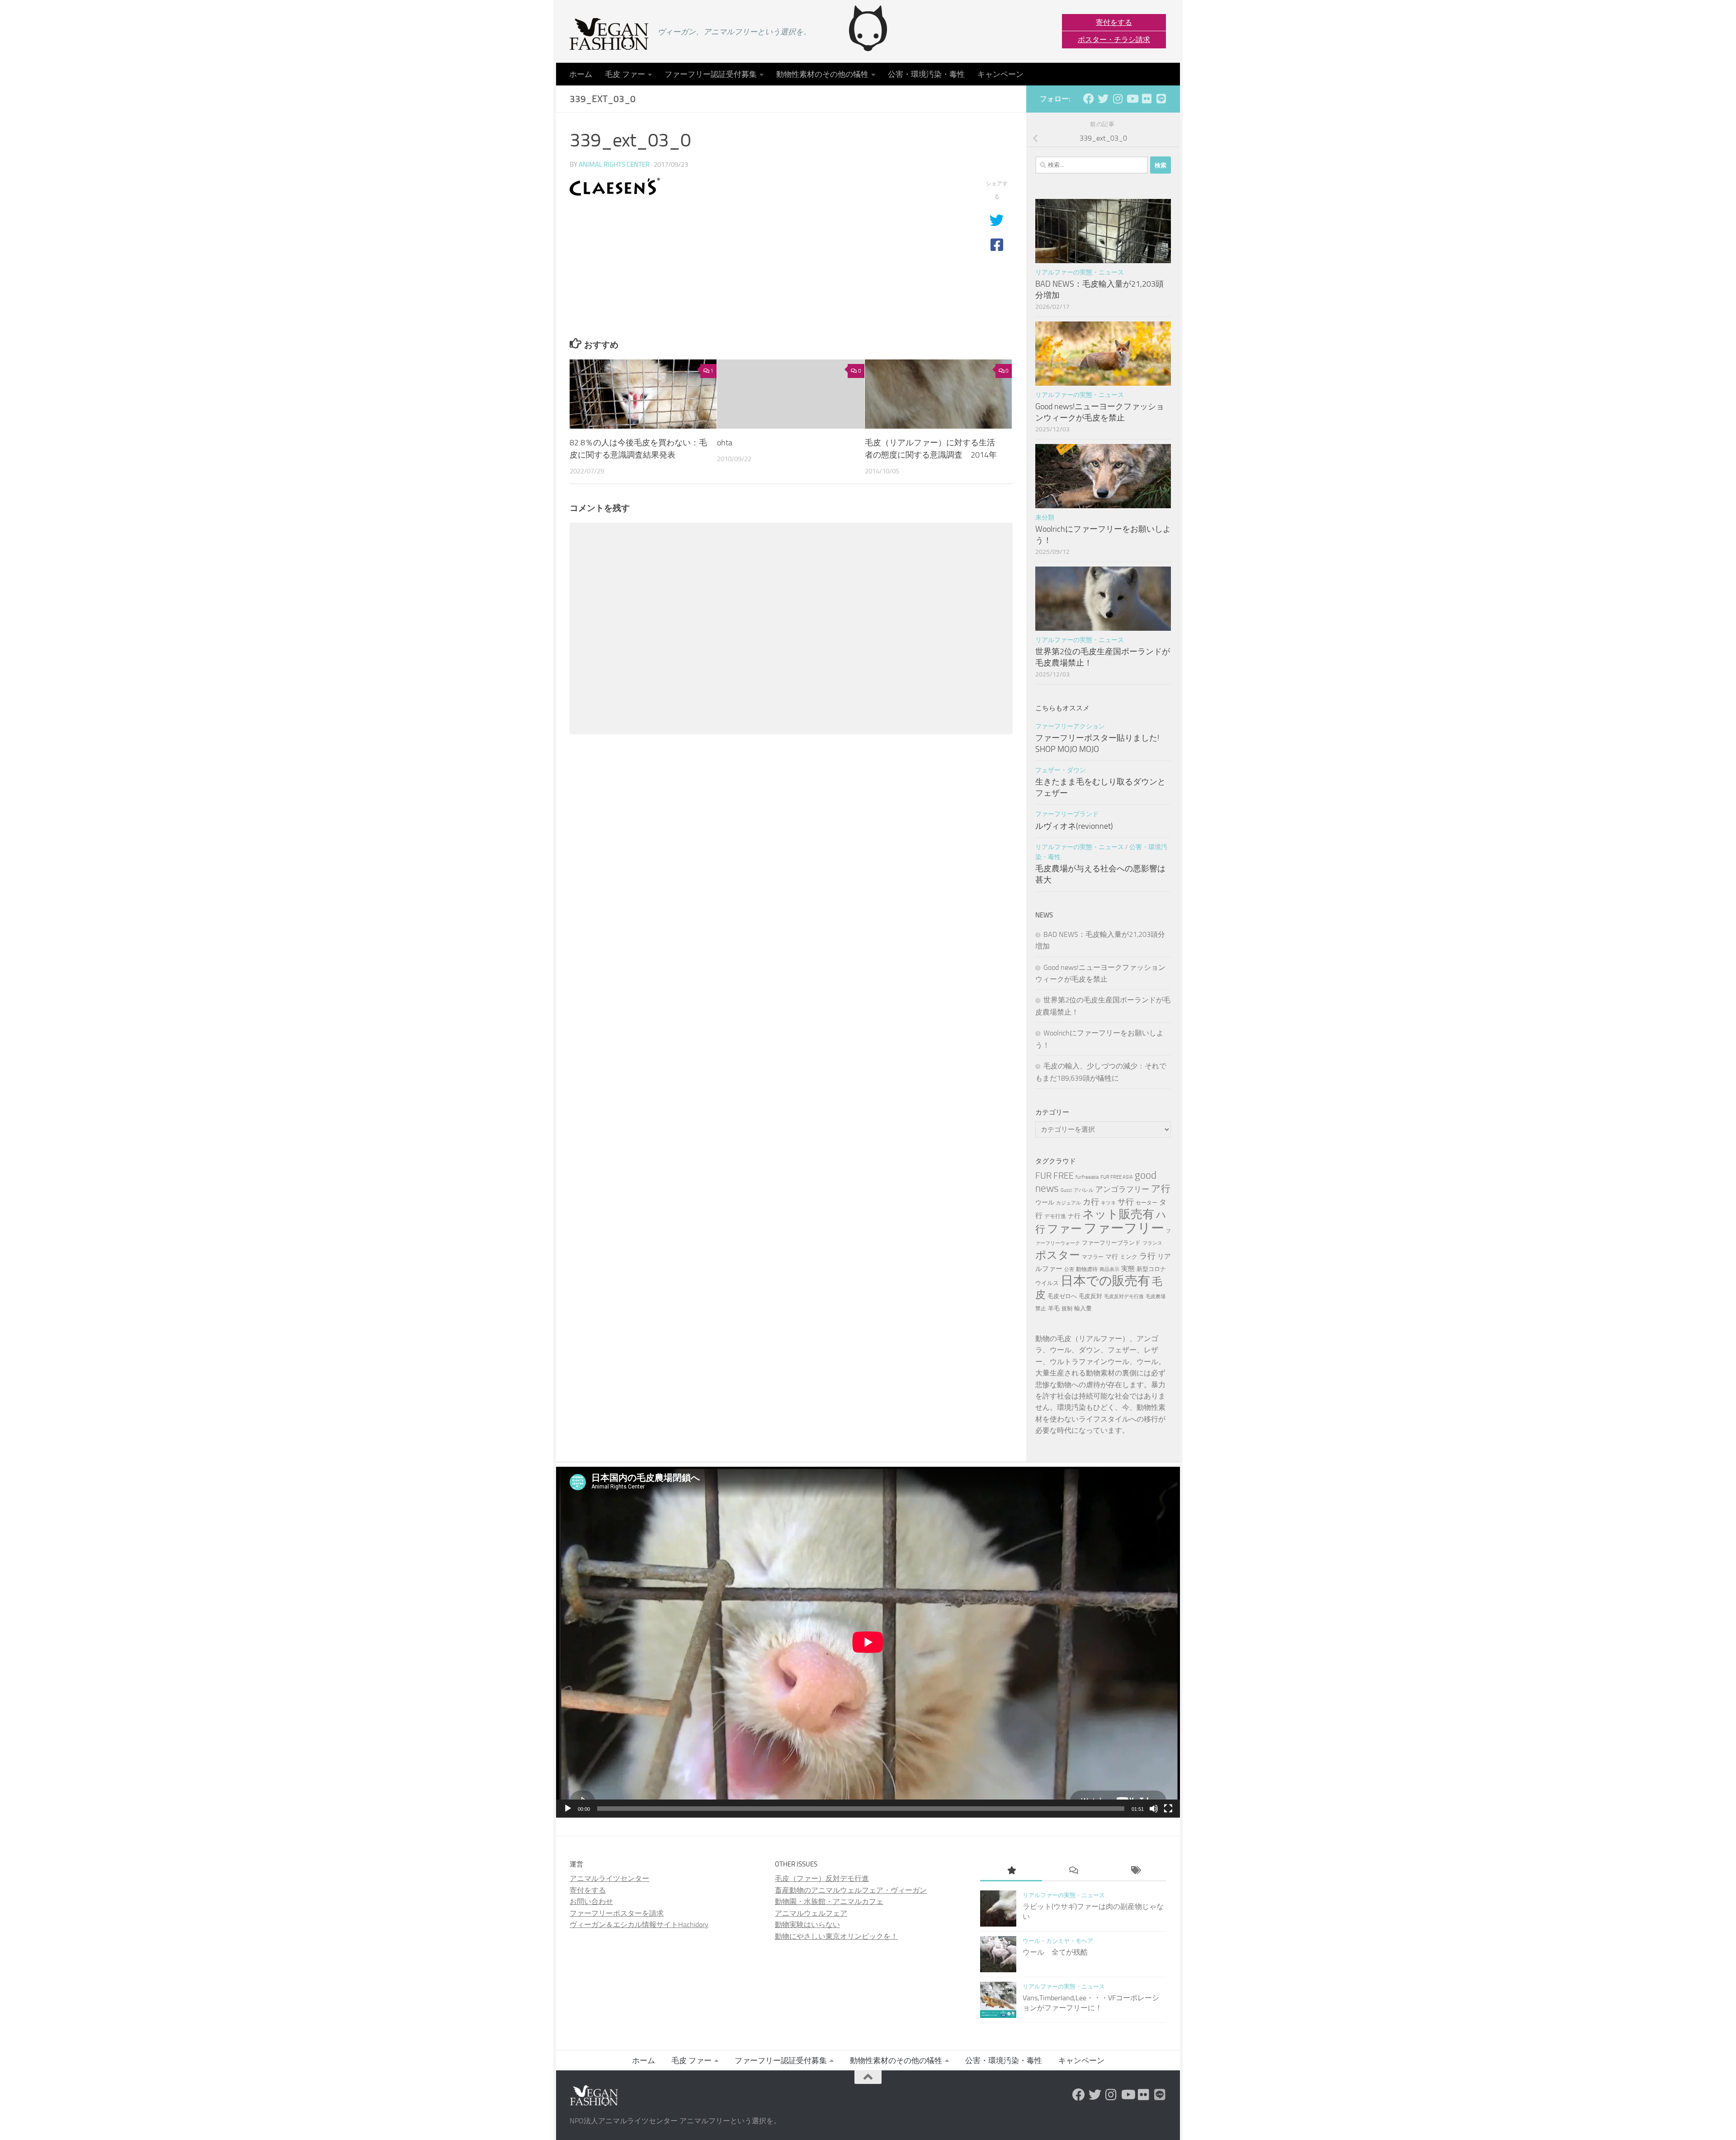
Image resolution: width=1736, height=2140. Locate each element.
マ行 (1112, 1257)
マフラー (1093, 1257)
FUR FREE (1054, 1176)
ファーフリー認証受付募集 (711, 74)
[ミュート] (1154, 1809)
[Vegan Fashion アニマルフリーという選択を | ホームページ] (609, 34)
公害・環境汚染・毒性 (926, 74)
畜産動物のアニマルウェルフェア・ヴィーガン (851, 1890)
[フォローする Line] (1161, 99)
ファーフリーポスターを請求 (617, 1913)
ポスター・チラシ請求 (1114, 40)
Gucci (1066, 1190)
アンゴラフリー (1122, 1189)
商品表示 (1109, 1269)
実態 (1128, 1269)
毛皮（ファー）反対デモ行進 (822, 1878)
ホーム (581, 74)
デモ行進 (1055, 1216)
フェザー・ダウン (1061, 770)
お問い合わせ (591, 1901)
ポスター (1058, 1255)
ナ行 (1074, 1216)
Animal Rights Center (614, 165)
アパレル (1084, 1190)
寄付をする (1114, 22)
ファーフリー (1124, 1228)
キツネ (1108, 1203)
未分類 (1045, 517)
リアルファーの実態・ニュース (1080, 272)
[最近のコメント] (1073, 1871)
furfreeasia (1087, 1177)
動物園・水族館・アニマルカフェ (829, 1901)
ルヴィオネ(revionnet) (1074, 826)
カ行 (1091, 1202)
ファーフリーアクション (1070, 726)
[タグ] (1135, 1871)
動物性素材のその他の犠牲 (822, 74)
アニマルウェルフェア (811, 1913)
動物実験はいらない (807, 1925)
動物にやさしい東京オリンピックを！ (836, 1936)
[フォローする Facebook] (1089, 99)
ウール (1045, 1202)
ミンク (1129, 1257)
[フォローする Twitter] (1103, 99)
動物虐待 (1087, 1269)
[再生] (568, 1809)
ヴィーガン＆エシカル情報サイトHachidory (639, 1925)
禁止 (1041, 1309)
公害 (1069, 1269)
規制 (1067, 1309)
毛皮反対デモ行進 (1124, 1297)
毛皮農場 (1156, 1297)
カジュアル (1068, 1203)
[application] (868, 1642)
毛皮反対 (1090, 1296)
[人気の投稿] (1011, 1871)
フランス (1152, 1243)
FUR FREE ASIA (1117, 1177)
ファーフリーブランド (1067, 814)
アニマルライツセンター (609, 1878)
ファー (1064, 1228)
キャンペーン (1000, 74)
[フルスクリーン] (1168, 1809)
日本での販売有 (1105, 1281)
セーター (1146, 1203)
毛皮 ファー (625, 74)
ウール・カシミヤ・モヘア (1058, 1941)
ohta (725, 442)
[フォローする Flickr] (1146, 99)
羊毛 (1054, 1308)
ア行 (1161, 1188)
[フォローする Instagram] (1118, 99)
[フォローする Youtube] (1132, 99)
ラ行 (1147, 1256)
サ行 (1126, 1202)
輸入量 (1083, 1308)
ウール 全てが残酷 (1055, 1952)
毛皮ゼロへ (1062, 1296)
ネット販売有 (1118, 1214)
